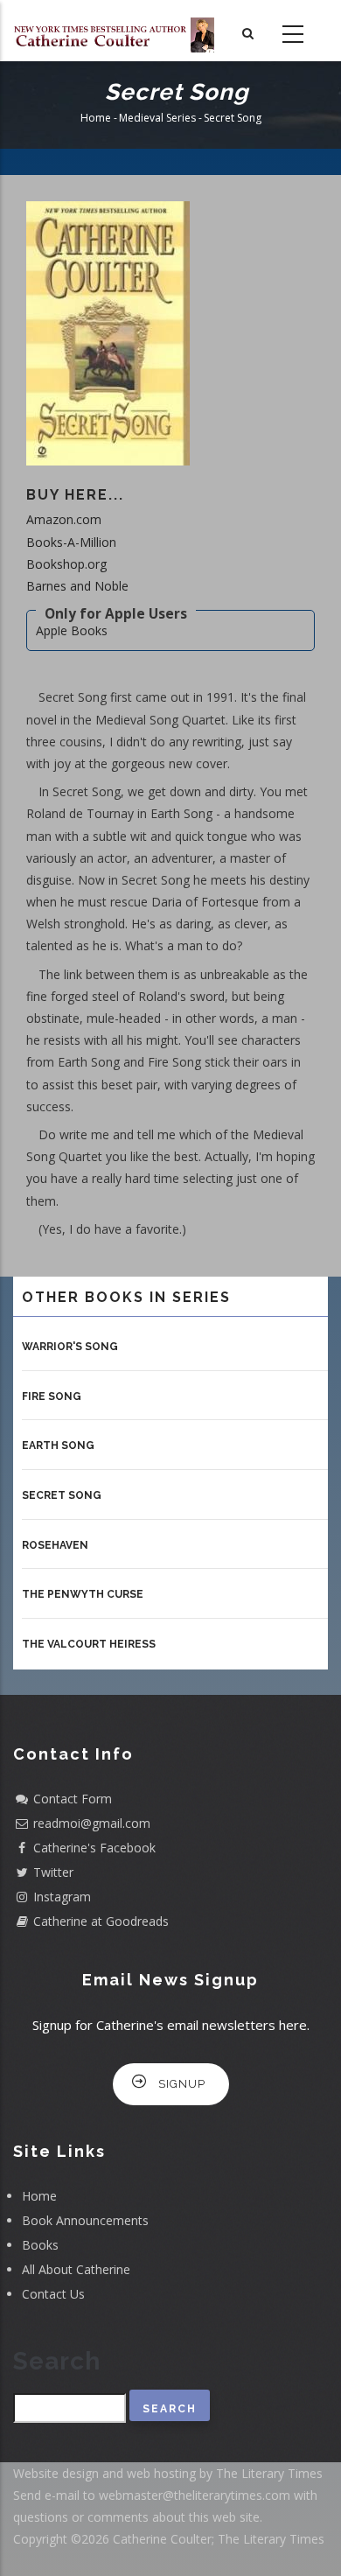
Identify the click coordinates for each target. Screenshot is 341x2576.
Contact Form (73, 1799)
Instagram (62, 1897)
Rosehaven (55, 1545)
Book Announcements (85, 2220)
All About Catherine (76, 2269)
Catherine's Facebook (94, 1848)
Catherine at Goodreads (101, 1921)
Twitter (53, 1872)
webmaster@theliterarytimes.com (195, 2495)
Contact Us (53, 2294)
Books (40, 2245)
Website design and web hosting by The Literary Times (168, 2473)
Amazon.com (64, 519)
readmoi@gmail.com (92, 1823)
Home (96, 118)
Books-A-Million (71, 542)
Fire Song (52, 1396)
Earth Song (58, 1445)
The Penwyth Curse (83, 1594)
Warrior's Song (70, 1347)
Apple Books (72, 630)
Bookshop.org (66, 564)
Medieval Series (157, 118)
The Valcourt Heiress (89, 1644)
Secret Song (62, 1495)
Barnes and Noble (77, 586)
